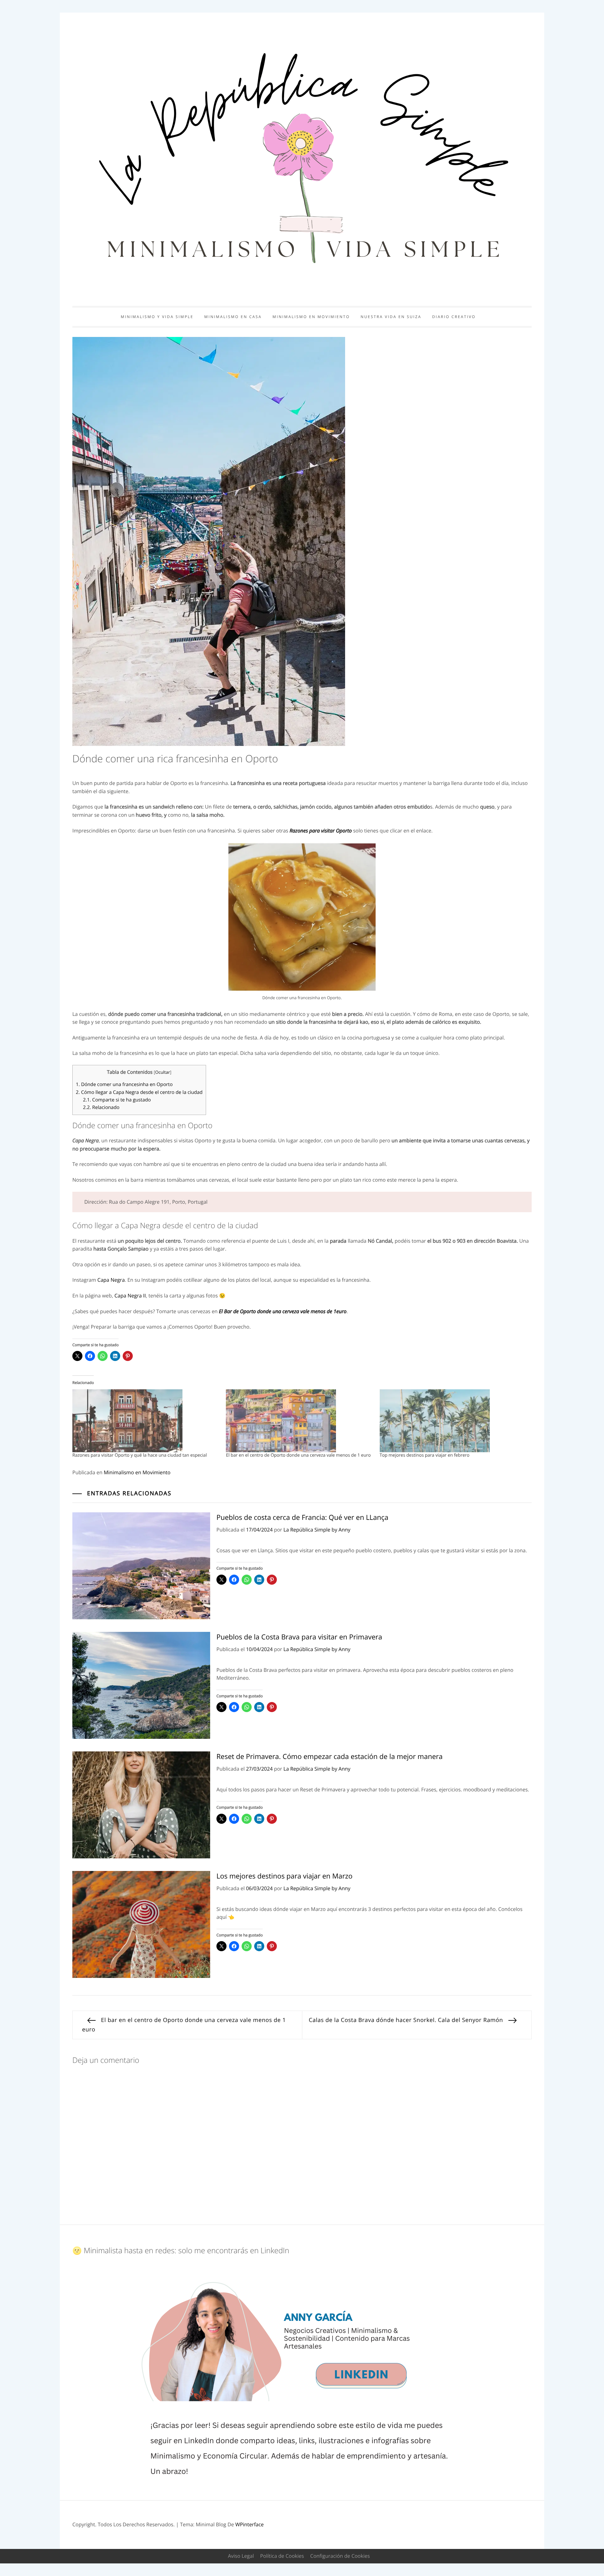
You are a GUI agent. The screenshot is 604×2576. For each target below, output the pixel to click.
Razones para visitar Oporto (321, 831)
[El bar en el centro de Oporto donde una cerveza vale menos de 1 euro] (299, 1421)
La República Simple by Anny (317, 1530)
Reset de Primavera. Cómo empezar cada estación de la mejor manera (330, 1756)
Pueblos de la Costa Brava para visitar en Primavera (299, 1637)
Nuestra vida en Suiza (391, 317)
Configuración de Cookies (340, 2556)
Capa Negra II (130, 1296)
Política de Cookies (282, 2556)
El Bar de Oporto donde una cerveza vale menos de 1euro (283, 1311)
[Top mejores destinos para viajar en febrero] (453, 1421)
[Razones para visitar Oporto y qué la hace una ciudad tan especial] (146, 1421)
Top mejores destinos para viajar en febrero (425, 1455)
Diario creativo (454, 317)
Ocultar (162, 1072)
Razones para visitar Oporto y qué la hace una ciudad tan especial (140, 1455)
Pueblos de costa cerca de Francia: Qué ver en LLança (302, 1517)
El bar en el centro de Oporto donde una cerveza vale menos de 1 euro (298, 1455)
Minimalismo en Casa (233, 317)
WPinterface (249, 2524)
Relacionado (101, 1107)
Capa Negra (111, 1280)
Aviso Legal (241, 2556)
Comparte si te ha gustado (117, 1100)
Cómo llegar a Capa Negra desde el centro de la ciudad (139, 1092)
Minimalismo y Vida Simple (157, 317)
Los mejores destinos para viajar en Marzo (285, 1876)
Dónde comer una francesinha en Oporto (124, 1084)
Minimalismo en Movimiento (311, 317)
